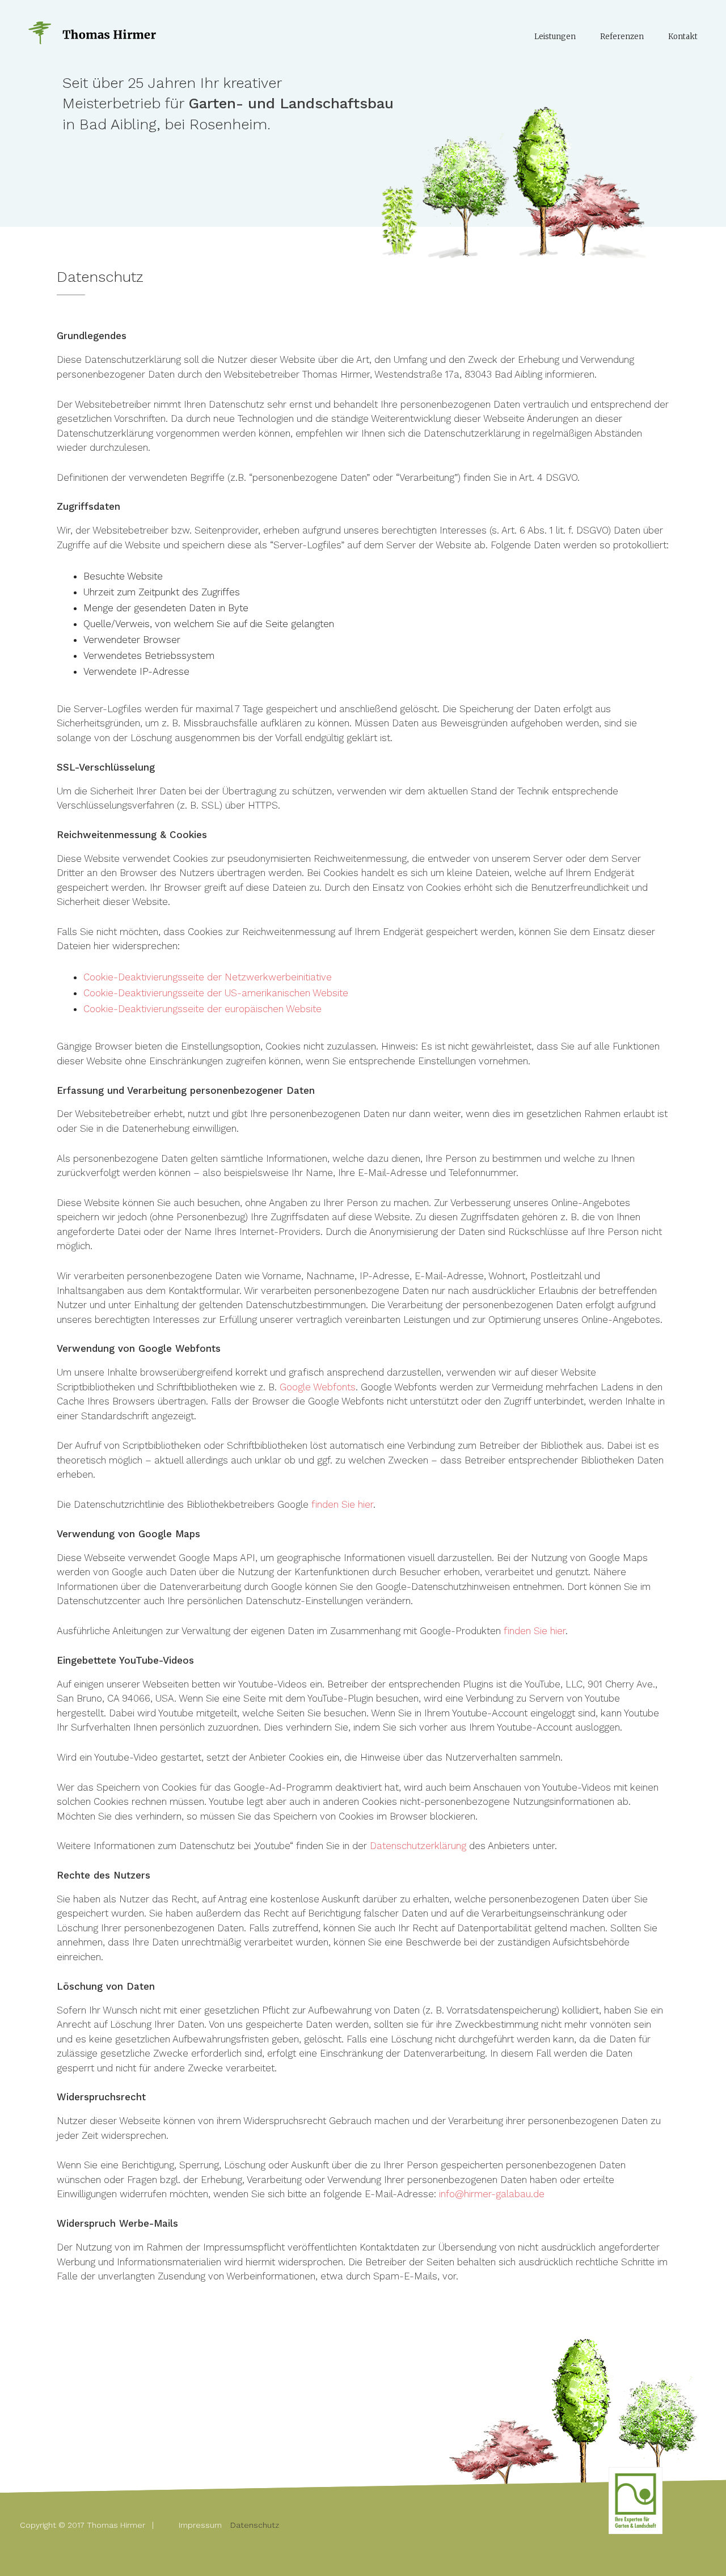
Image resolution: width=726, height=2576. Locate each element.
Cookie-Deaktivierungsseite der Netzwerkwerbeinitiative (208, 977)
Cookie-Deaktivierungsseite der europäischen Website (202, 1009)
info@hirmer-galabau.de (492, 2194)
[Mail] (617, 2476)
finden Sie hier (342, 1504)
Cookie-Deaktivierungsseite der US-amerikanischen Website (216, 993)
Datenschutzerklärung (418, 1846)
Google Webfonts (318, 1387)
